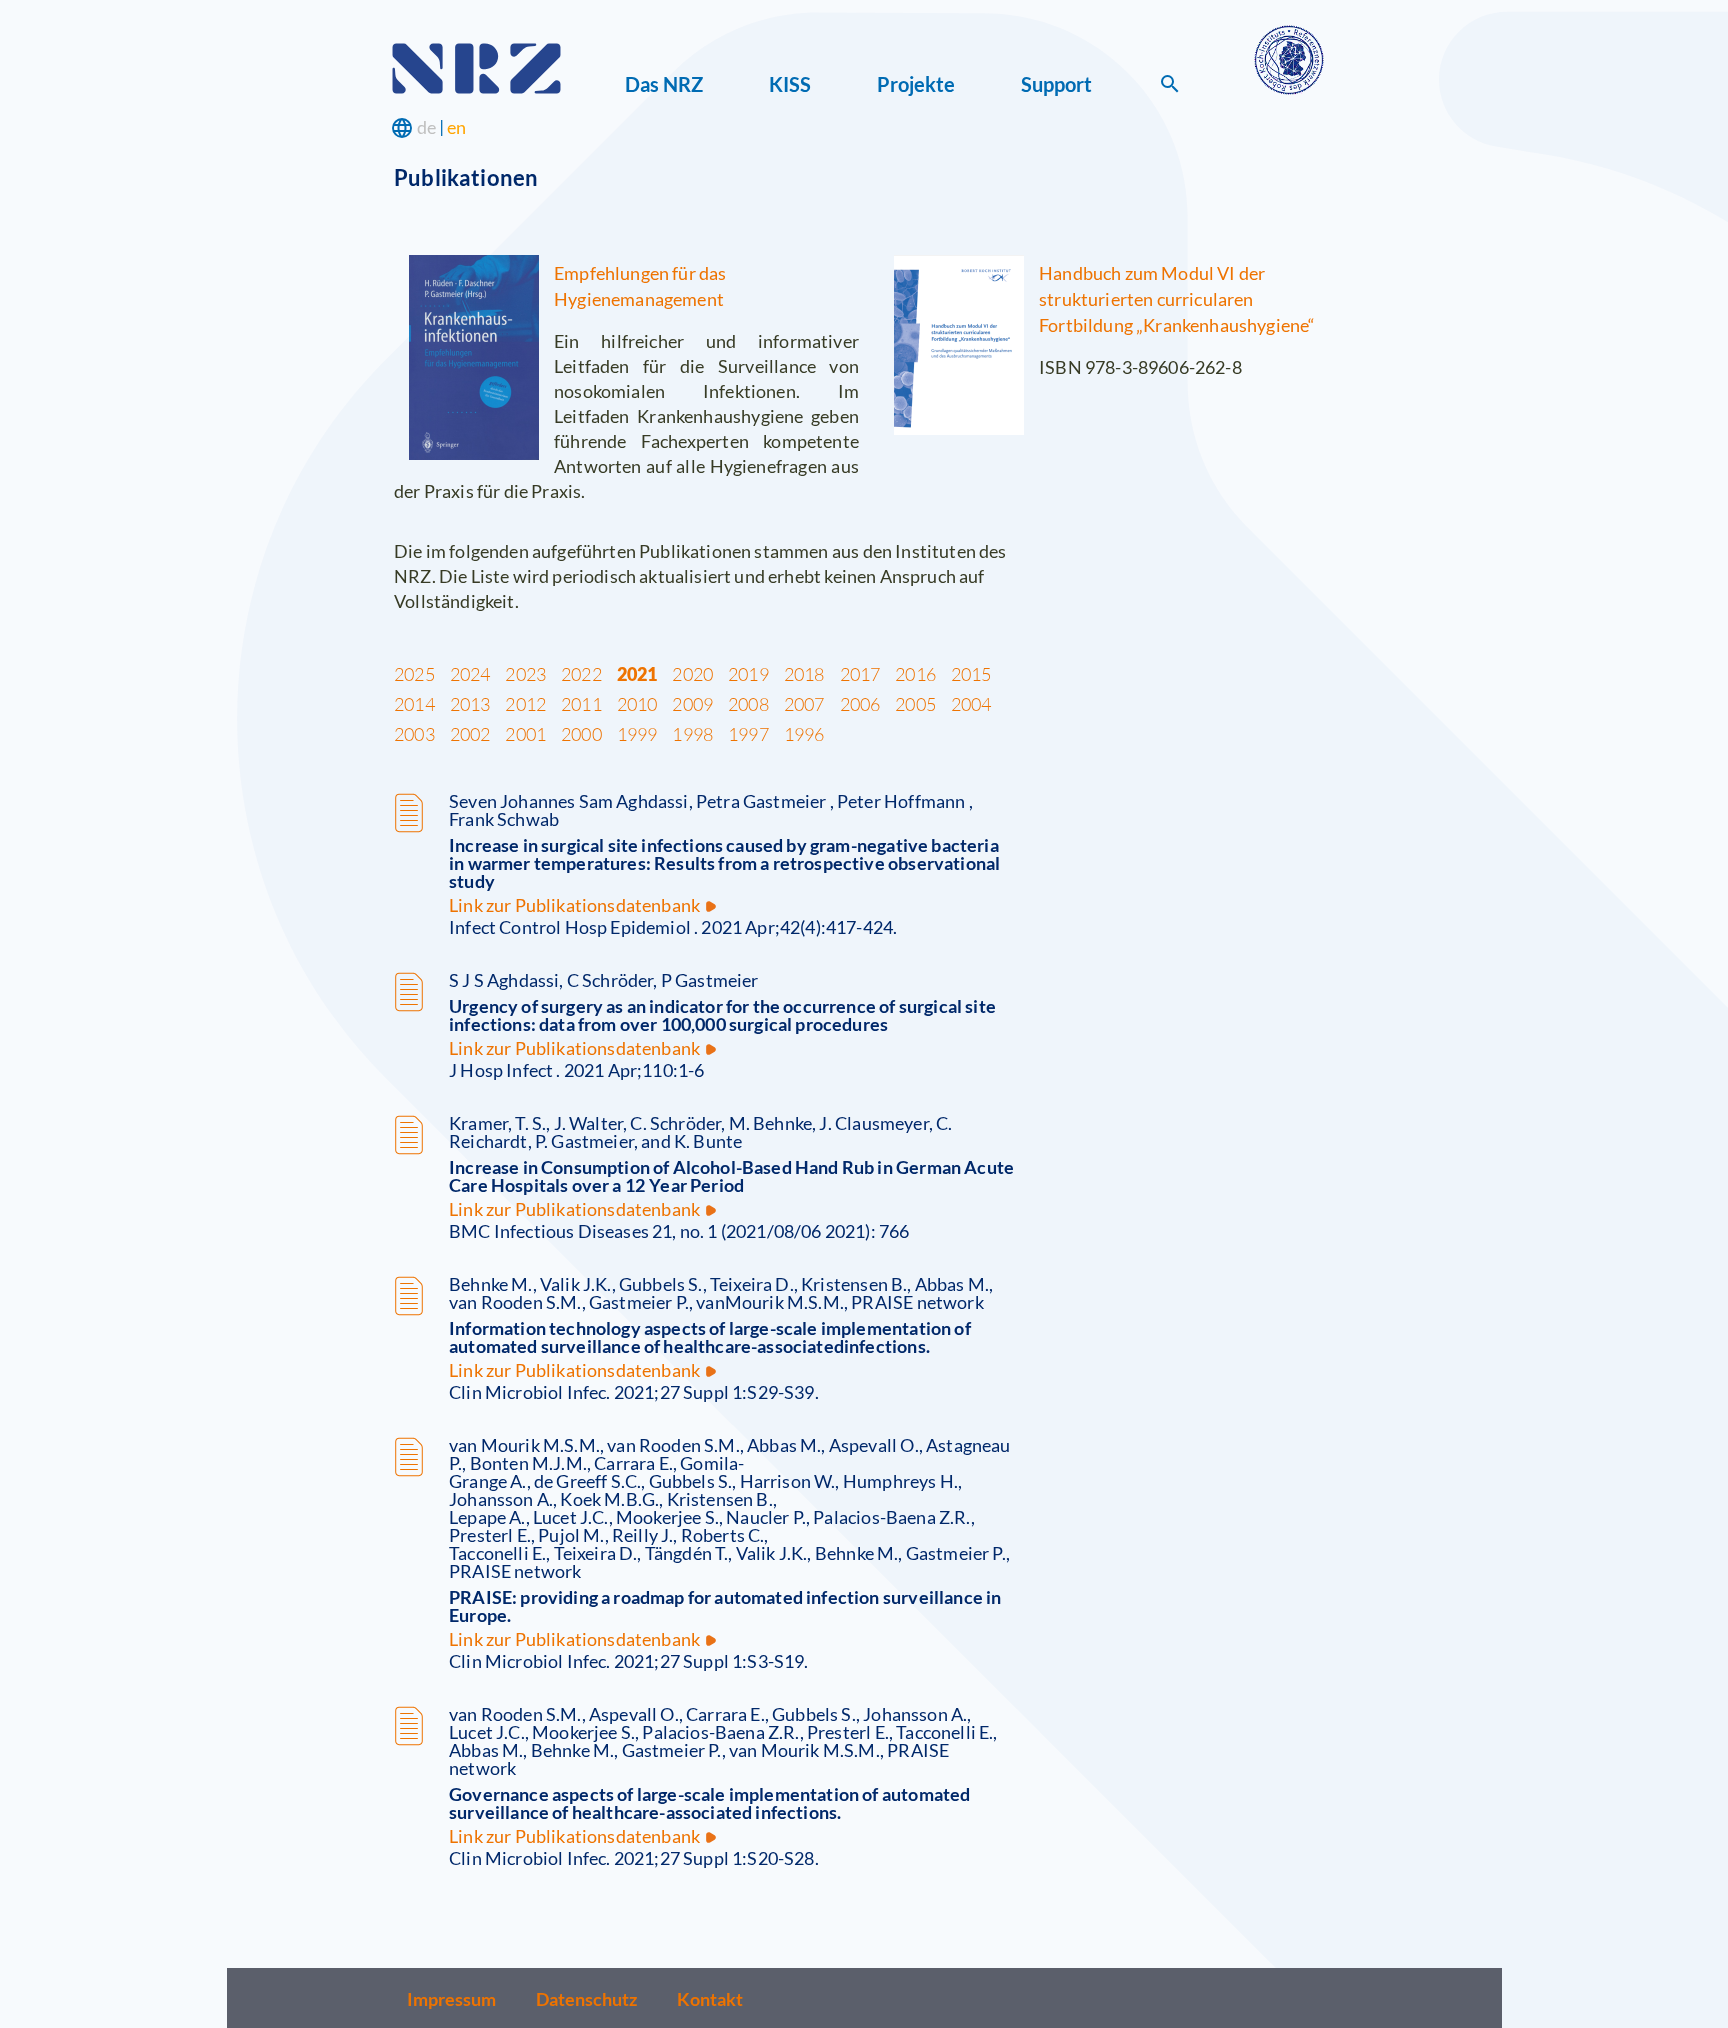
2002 (470, 734)
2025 (414, 674)
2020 (692, 674)
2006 (860, 704)
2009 (692, 704)
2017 (860, 674)
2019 (748, 674)
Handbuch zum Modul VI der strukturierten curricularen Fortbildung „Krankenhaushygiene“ (1177, 299)
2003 (414, 734)
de (426, 127)
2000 (581, 734)
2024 (470, 674)
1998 (692, 734)
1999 (637, 734)
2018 (804, 674)
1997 (748, 734)
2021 (637, 674)
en (456, 127)
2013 (470, 704)
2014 (414, 704)
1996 (804, 734)
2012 (525, 704)
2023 (525, 674)
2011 (581, 704)
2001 (525, 734)
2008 (748, 704)
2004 (971, 704)
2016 (915, 674)
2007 (804, 704)
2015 (971, 674)
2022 (581, 674)
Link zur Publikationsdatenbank (574, 905)
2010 (637, 704)
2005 (915, 704)
